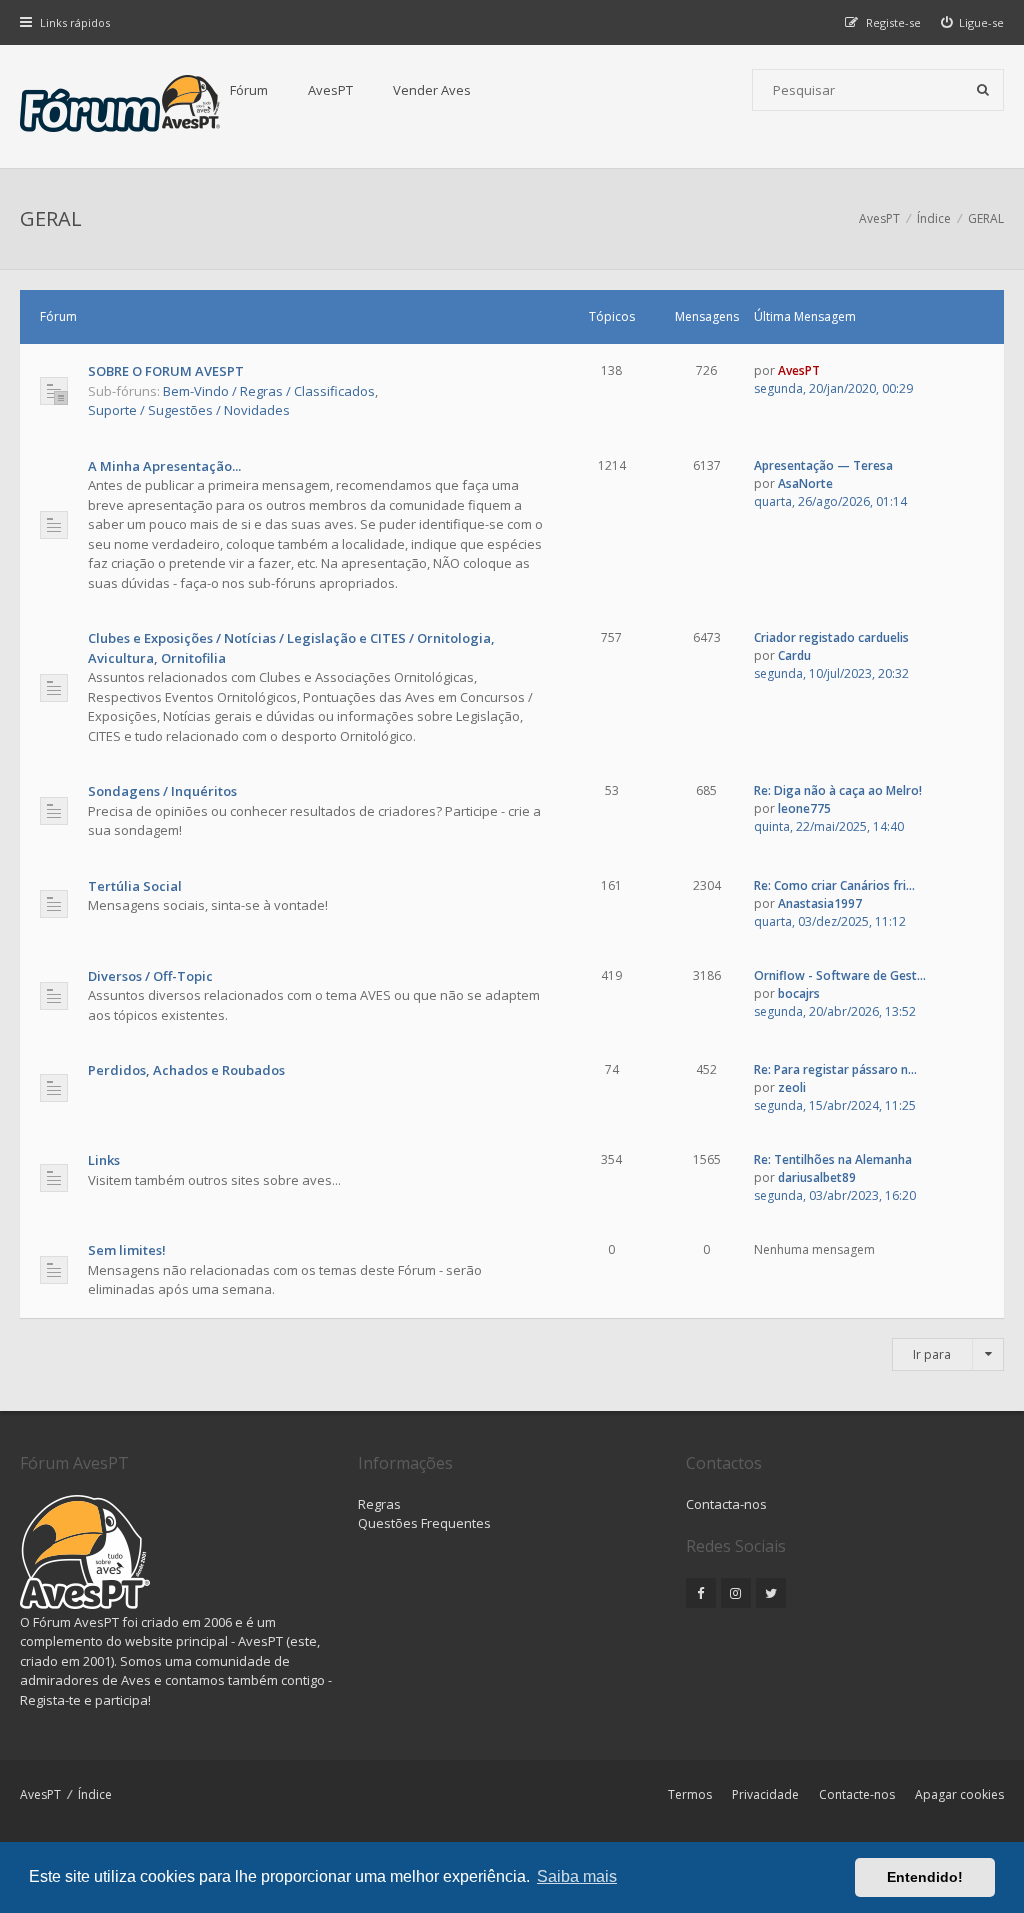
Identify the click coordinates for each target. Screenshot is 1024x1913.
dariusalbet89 (817, 1177)
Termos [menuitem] (690, 1794)
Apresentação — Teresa (823, 465)
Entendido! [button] (925, 1877)
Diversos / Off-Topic (150, 976)
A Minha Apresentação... (164, 466)
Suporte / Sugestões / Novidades (189, 410)
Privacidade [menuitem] (765, 1794)
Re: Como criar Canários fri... (834, 885)
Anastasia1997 (820, 903)
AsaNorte (805, 483)
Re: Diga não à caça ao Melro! (838, 790)
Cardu (794, 655)
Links (104, 1160)
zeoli (792, 1087)
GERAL (51, 218)
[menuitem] (973, 22)
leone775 (804, 808)
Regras (379, 1504)
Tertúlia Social (135, 886)
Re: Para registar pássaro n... (835, 1069)
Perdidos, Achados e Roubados (186, 1070)
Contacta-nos (726, 1504)
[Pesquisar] (983, 90)
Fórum (249, 90)
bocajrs (799, 993)
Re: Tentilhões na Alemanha (833, 1159)
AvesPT (330, 90)
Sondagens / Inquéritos (162, 791)
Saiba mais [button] (577, 1876)
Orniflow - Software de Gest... (840, 975)
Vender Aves (432, 90)
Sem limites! (127, 1250)
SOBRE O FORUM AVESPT (166, 371)
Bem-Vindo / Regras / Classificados (269, 391)
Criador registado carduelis (831, 637)
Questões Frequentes (424, 1523)
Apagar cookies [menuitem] (959, 1794)
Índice (95, 1794)
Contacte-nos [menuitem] (857, 1794)
